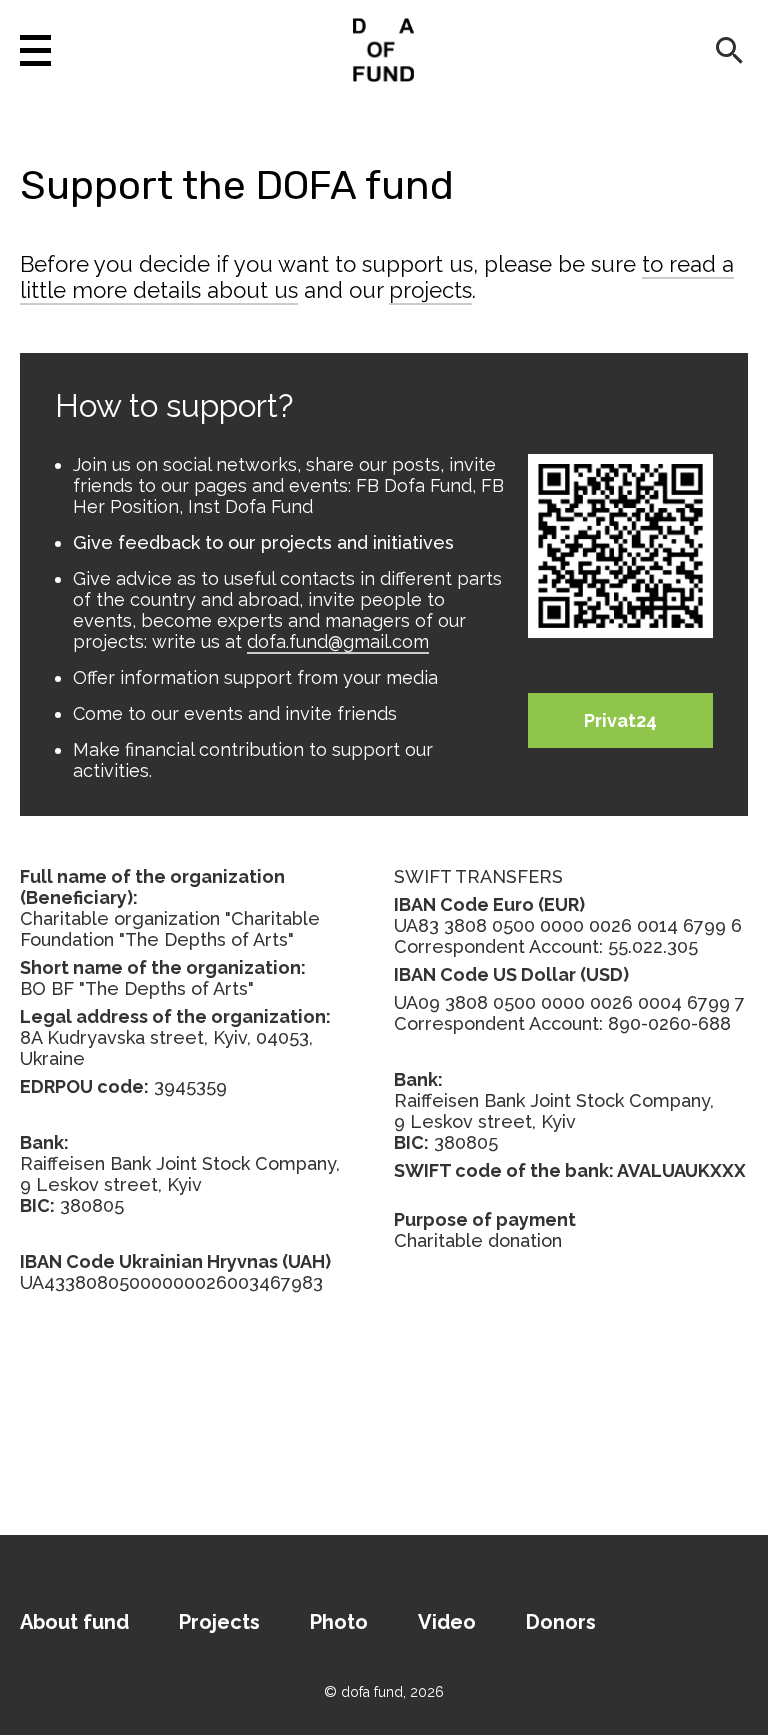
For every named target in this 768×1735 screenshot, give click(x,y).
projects (430, 290)
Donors (561, 1622)
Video (447, 1622)
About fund (74, 1622)
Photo (339, 1622)
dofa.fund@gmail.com (338, 641)
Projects (219, 1622)
